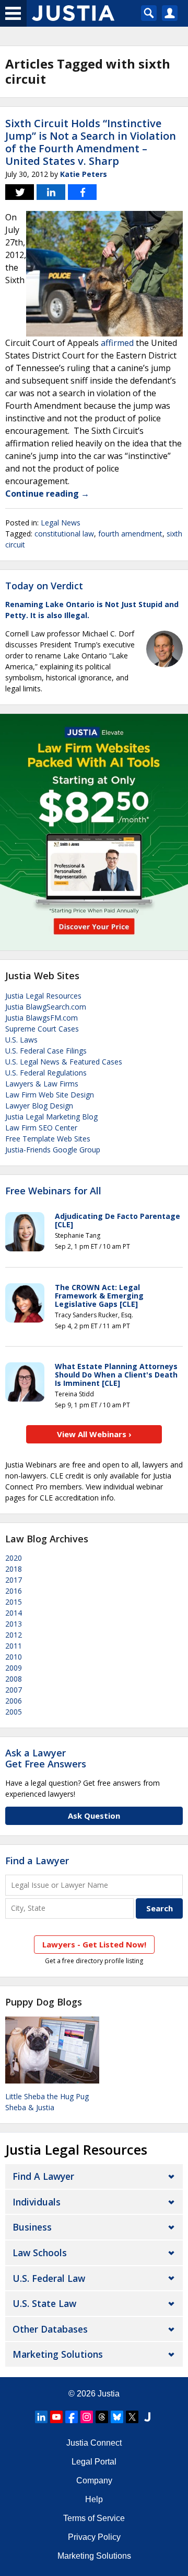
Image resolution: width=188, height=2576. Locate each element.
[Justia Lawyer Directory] (147, 2417)
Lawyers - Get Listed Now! (94, 1944)
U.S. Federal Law (49, 2278)
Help (94, 2499)
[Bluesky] (117, 2417)
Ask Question (94, 1816)
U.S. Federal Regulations (46, 1073)
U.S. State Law (44, 2303)
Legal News (61, 523)
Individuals (37, 2202)
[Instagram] (87, 2417)
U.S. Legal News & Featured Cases (64, 1062)
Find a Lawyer (37, 1861)
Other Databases (50, 2329)
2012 (14, 1635)
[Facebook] (72, 2417)
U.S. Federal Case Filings (46, 1051)
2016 (14, 1591)
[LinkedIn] (41, 2417)
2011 (14, 1646)
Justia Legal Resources (43, 996)
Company (94, 2480)
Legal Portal (94, 2462)
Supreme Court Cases (42, 1029)
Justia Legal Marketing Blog (51, 1117)
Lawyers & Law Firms (42, 1084)
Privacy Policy (94, 2537)
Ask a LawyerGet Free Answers (46, 1759)
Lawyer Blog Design (39, 1106)
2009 (14, 1668)
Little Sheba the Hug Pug (47, 2096)
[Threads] (102, 2417)
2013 (14, 1624)
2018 (14, 1569)
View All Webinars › (94, 1434)
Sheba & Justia (30, 2107)
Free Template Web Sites (48, 1139)
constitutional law (64, 534)
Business (32, 2227)
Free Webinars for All (53, 1191)
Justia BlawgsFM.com (42, 1018)
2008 (14, 1679)
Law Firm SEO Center (41, 1128)
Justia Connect (94, 2443)
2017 (14, 1580)
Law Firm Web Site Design (50, 1095)
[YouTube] (56, 2417)
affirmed (117, 343)
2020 (14, 1558)
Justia (109, 2394)
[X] (132, 2417)
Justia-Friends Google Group (53, 1150)
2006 (14, 1701)
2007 (14, 1690)
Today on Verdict (44, 586)
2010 (14, 1657)
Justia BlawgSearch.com (46, 1007)
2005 (14, 1712)
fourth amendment (130, 534)
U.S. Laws (21, 1040)
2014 (14, 1613)
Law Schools (40, 2253)
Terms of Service (94, 2518)
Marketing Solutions (58, 2354)
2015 (14, 1602)
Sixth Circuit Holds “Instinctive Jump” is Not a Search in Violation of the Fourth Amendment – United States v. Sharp (91, 142)
